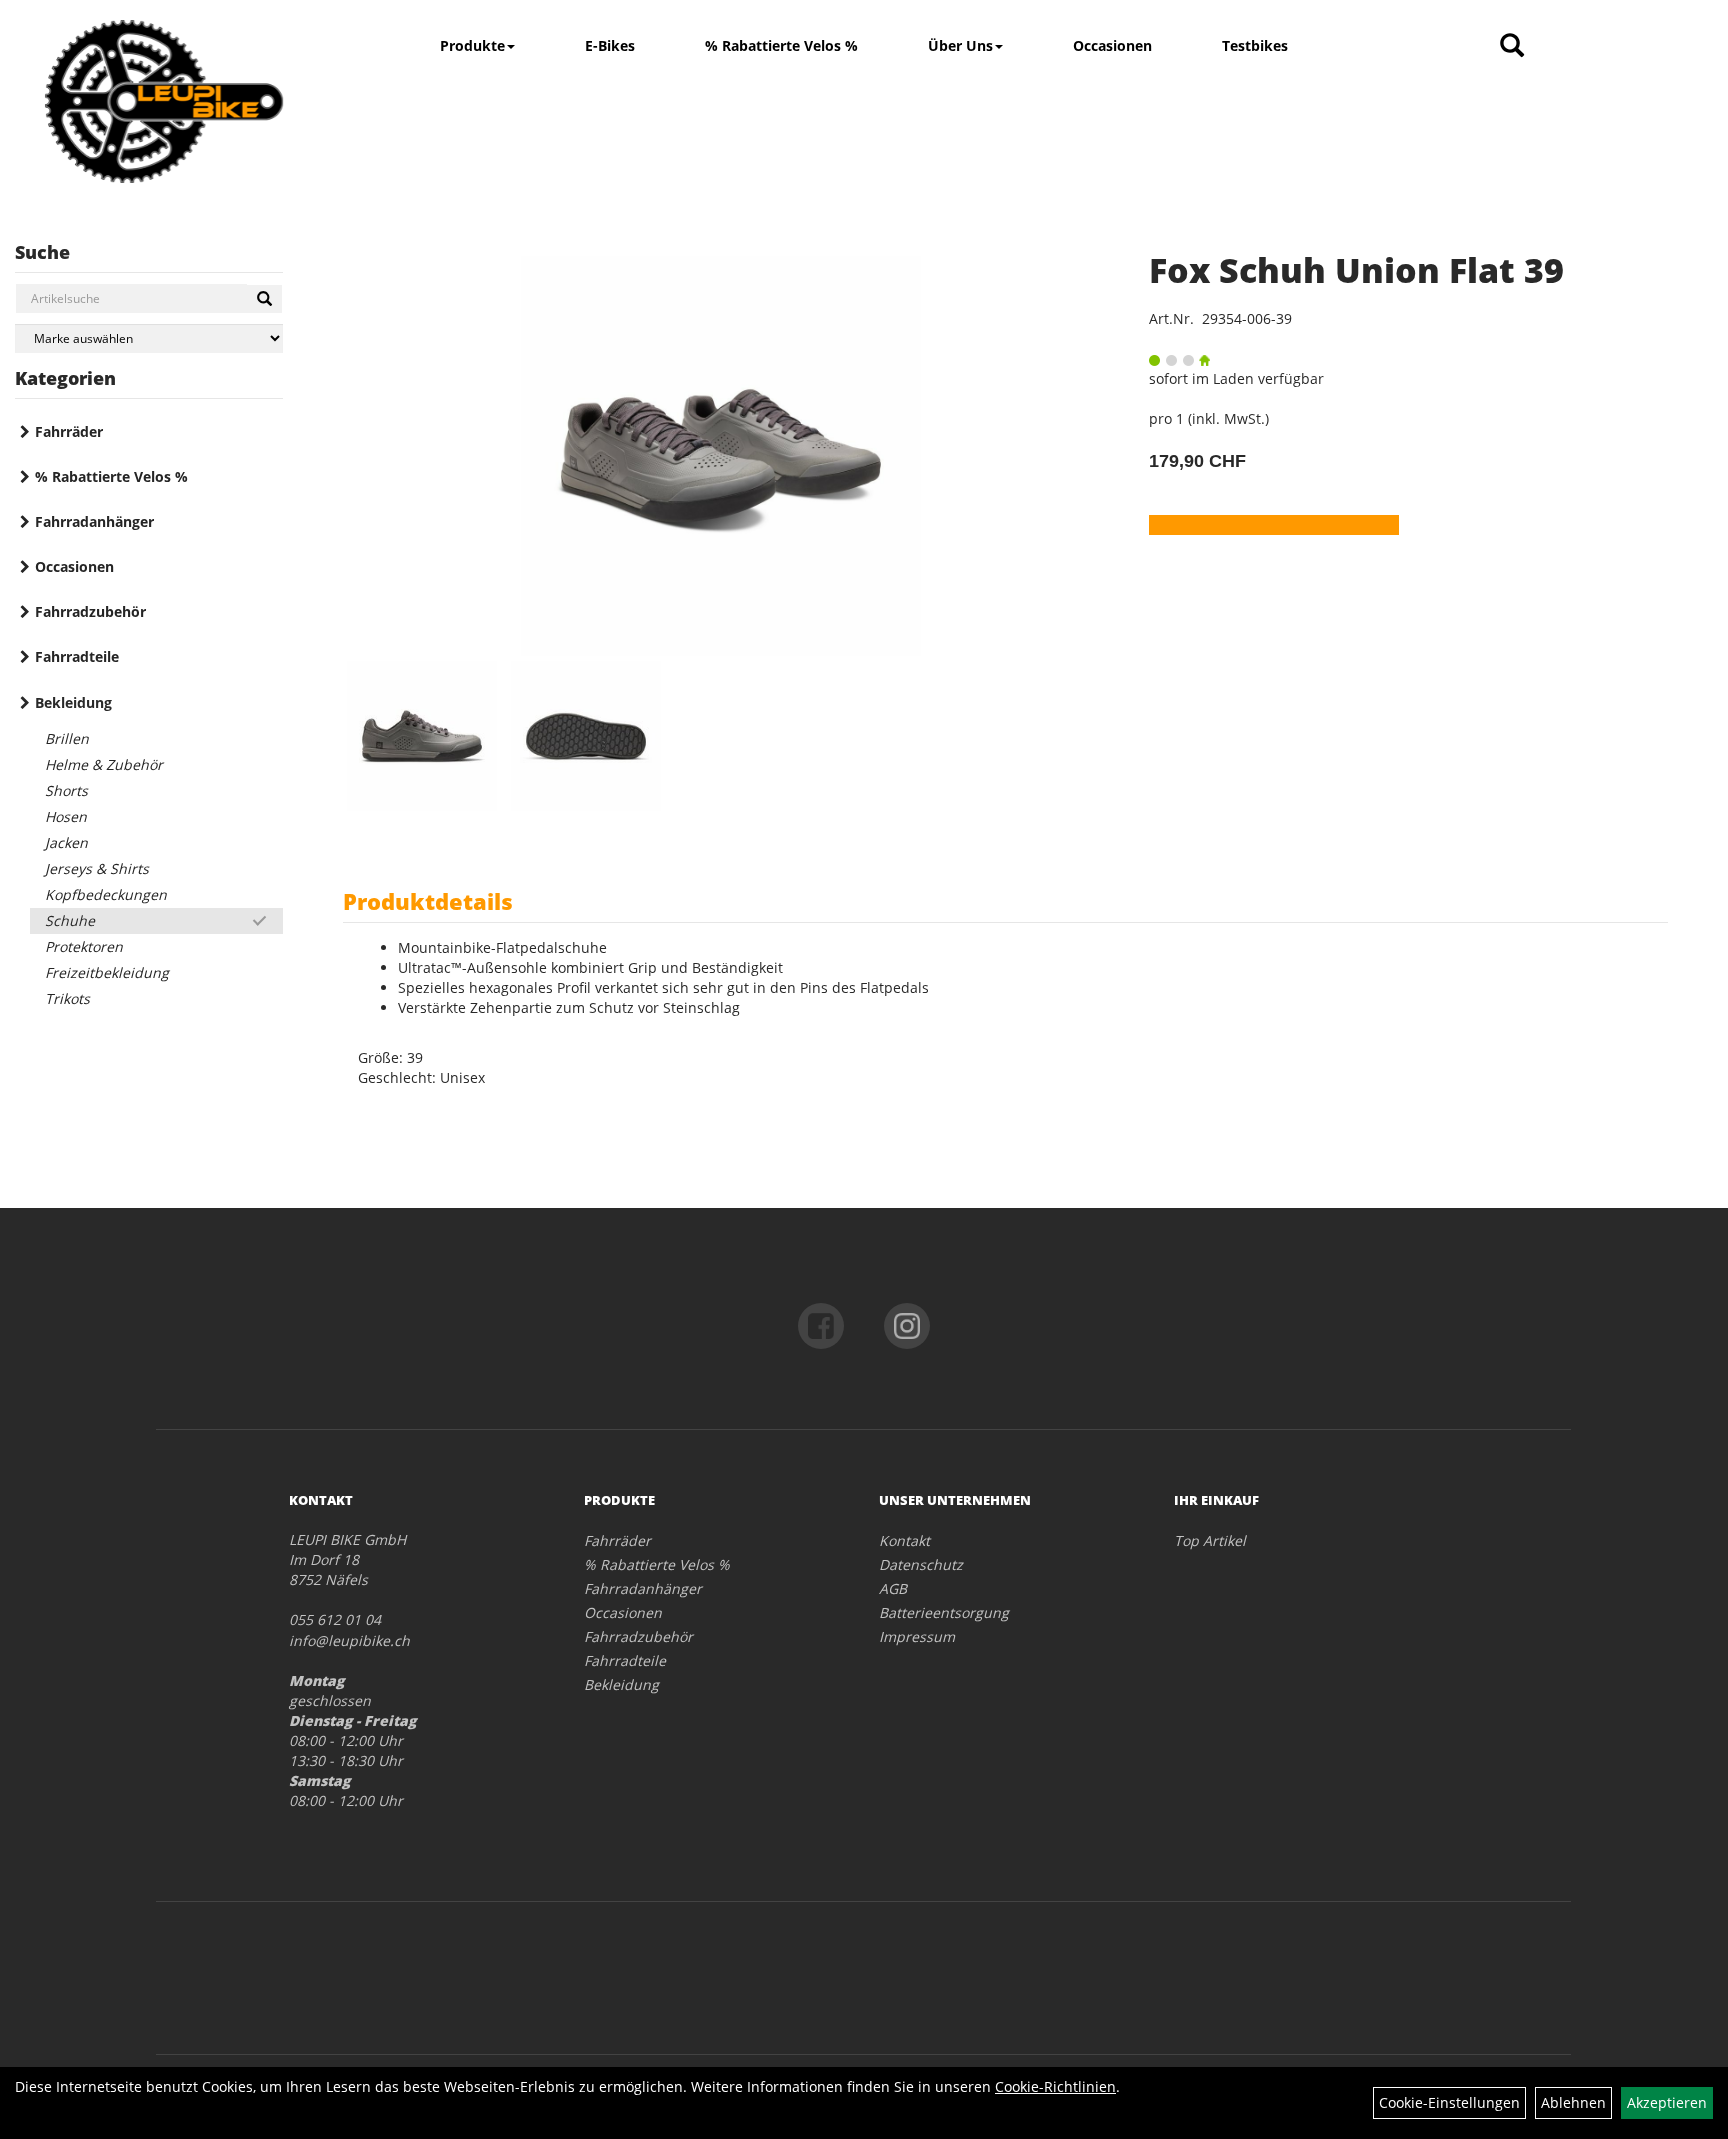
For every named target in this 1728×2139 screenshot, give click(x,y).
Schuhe (70, 920)
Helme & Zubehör (104, 764)
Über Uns (960, 45)
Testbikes (1255, 45)
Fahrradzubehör (90, 611)
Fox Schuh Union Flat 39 (1356, 270)
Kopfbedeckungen (106, 894)
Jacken (66, 842)
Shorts (66, 790)
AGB (893, 1588)
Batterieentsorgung (944, 1612)
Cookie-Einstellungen (1449, 2102)
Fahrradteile (77, 656)
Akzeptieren (1667, 2102)
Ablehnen (1573, 2102)
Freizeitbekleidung (107, 972)
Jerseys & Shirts (97, 868)
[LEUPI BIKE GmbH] (164, 101)
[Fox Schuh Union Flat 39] (721, 456)
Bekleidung (73, 702)
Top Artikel (1210, 1540)
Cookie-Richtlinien (1055, 2086)
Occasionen (1112, 45)
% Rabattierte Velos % (781, 45)
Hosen (66, 816)
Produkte (472, 45)
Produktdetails (428, 901)
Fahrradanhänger (94, 521)
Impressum (917, 1636)
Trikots (67, 998)
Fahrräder (69, 431)
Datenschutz (921, 1564)
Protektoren (84, 946)
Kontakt (904, 1540)
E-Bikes (610, 45)
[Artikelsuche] (1512, 46)
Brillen (67, 738)
